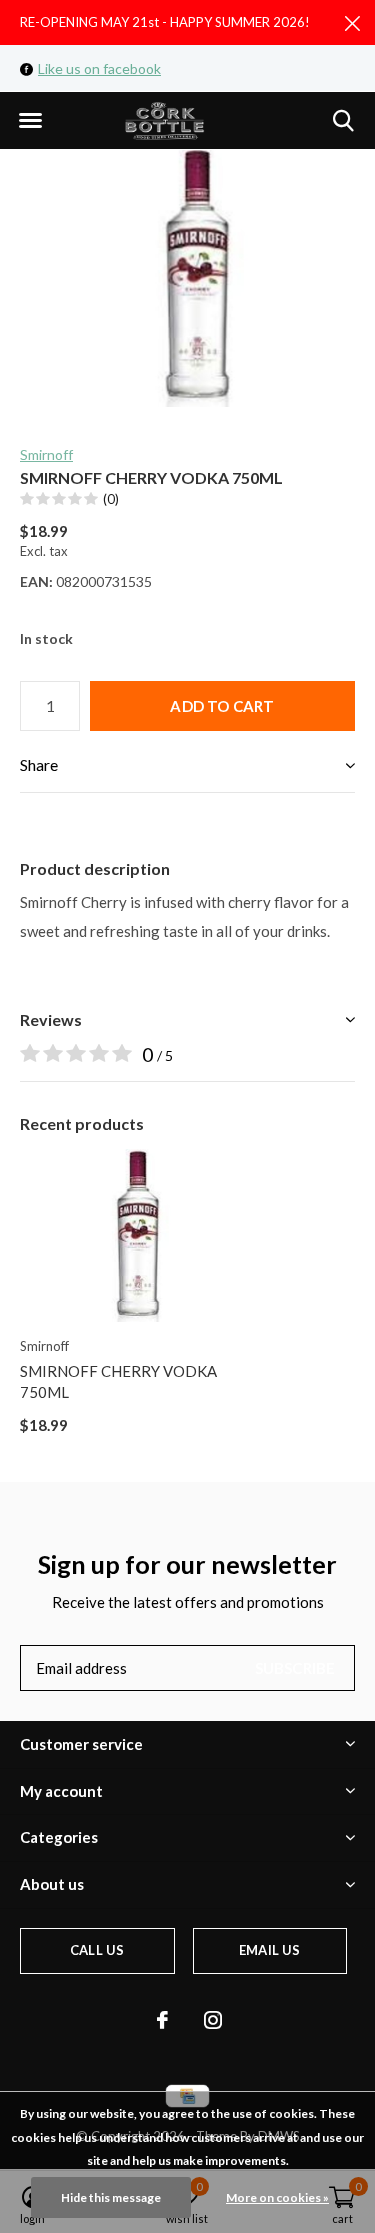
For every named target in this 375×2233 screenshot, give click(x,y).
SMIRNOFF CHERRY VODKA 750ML (118, 1381)
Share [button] (39, 764)
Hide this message (111, 2197)
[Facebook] (162, 2020)
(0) (111, 499)
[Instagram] (213, 2020)
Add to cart (222, 706)
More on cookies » (277, 2197)
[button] (30, 121)
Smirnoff (46, 454)
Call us (97, 1950)
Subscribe (295, 1668)
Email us (269, 1950)
